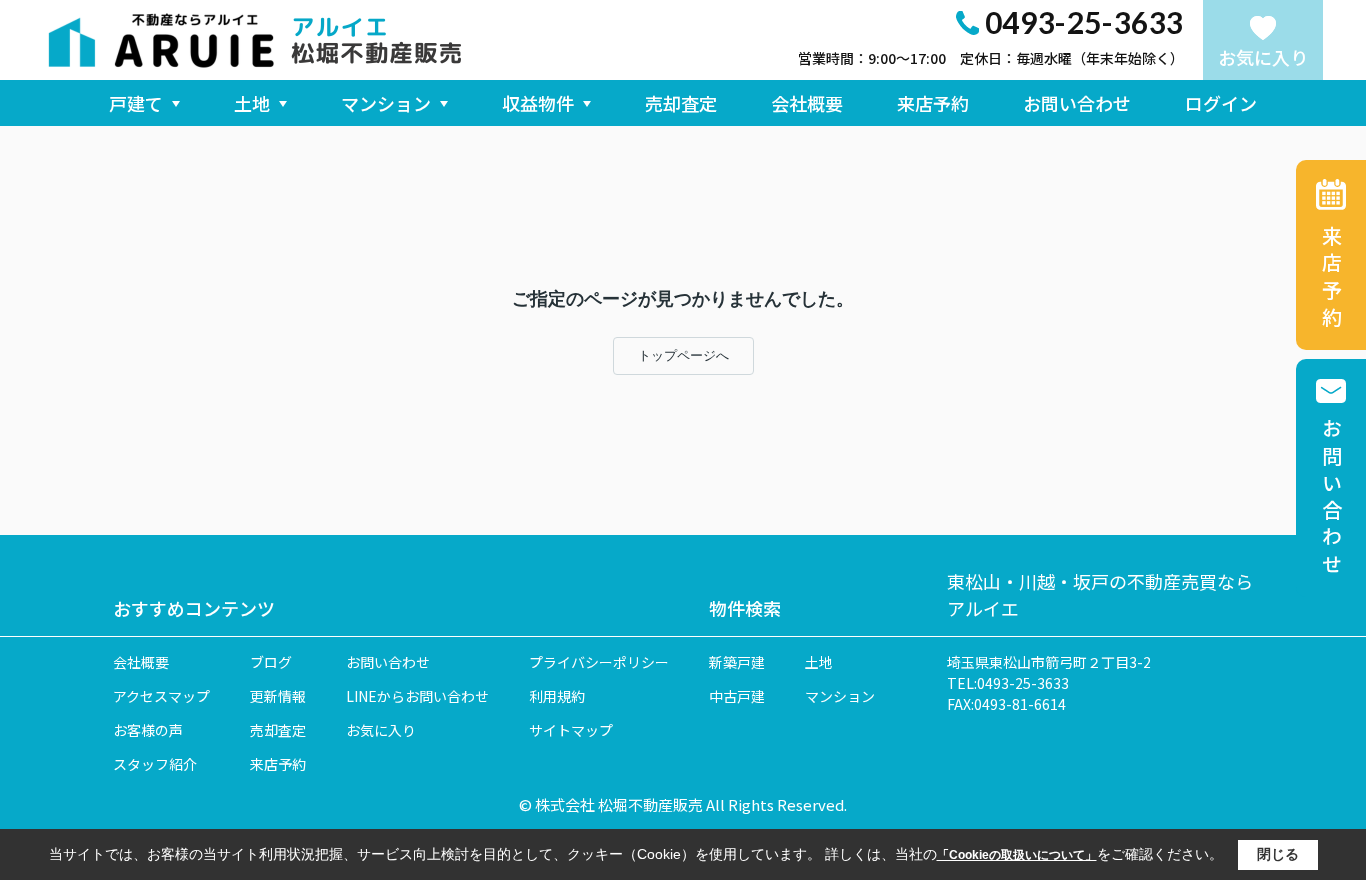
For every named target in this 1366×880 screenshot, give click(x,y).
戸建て (136, 103)
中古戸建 (737, 696)
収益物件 (538, 103)
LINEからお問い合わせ (417, 696)
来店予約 (933, 103)
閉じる (1278, 854)
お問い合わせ (1077, 103)
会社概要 (807, 103)
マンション (386, 103)
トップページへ (683, 355)
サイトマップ (571, 730)
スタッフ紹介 (155, 764)
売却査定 (681, 103)
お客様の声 (148, 730)
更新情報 (278, 696)
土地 (252, 103)
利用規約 (557, 696)
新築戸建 (737, 662)
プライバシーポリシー (599, 662)
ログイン (1221, 103)
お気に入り (1263, 57)
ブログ (271, 662)
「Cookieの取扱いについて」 (1017, 855)
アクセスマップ (161, 696)
